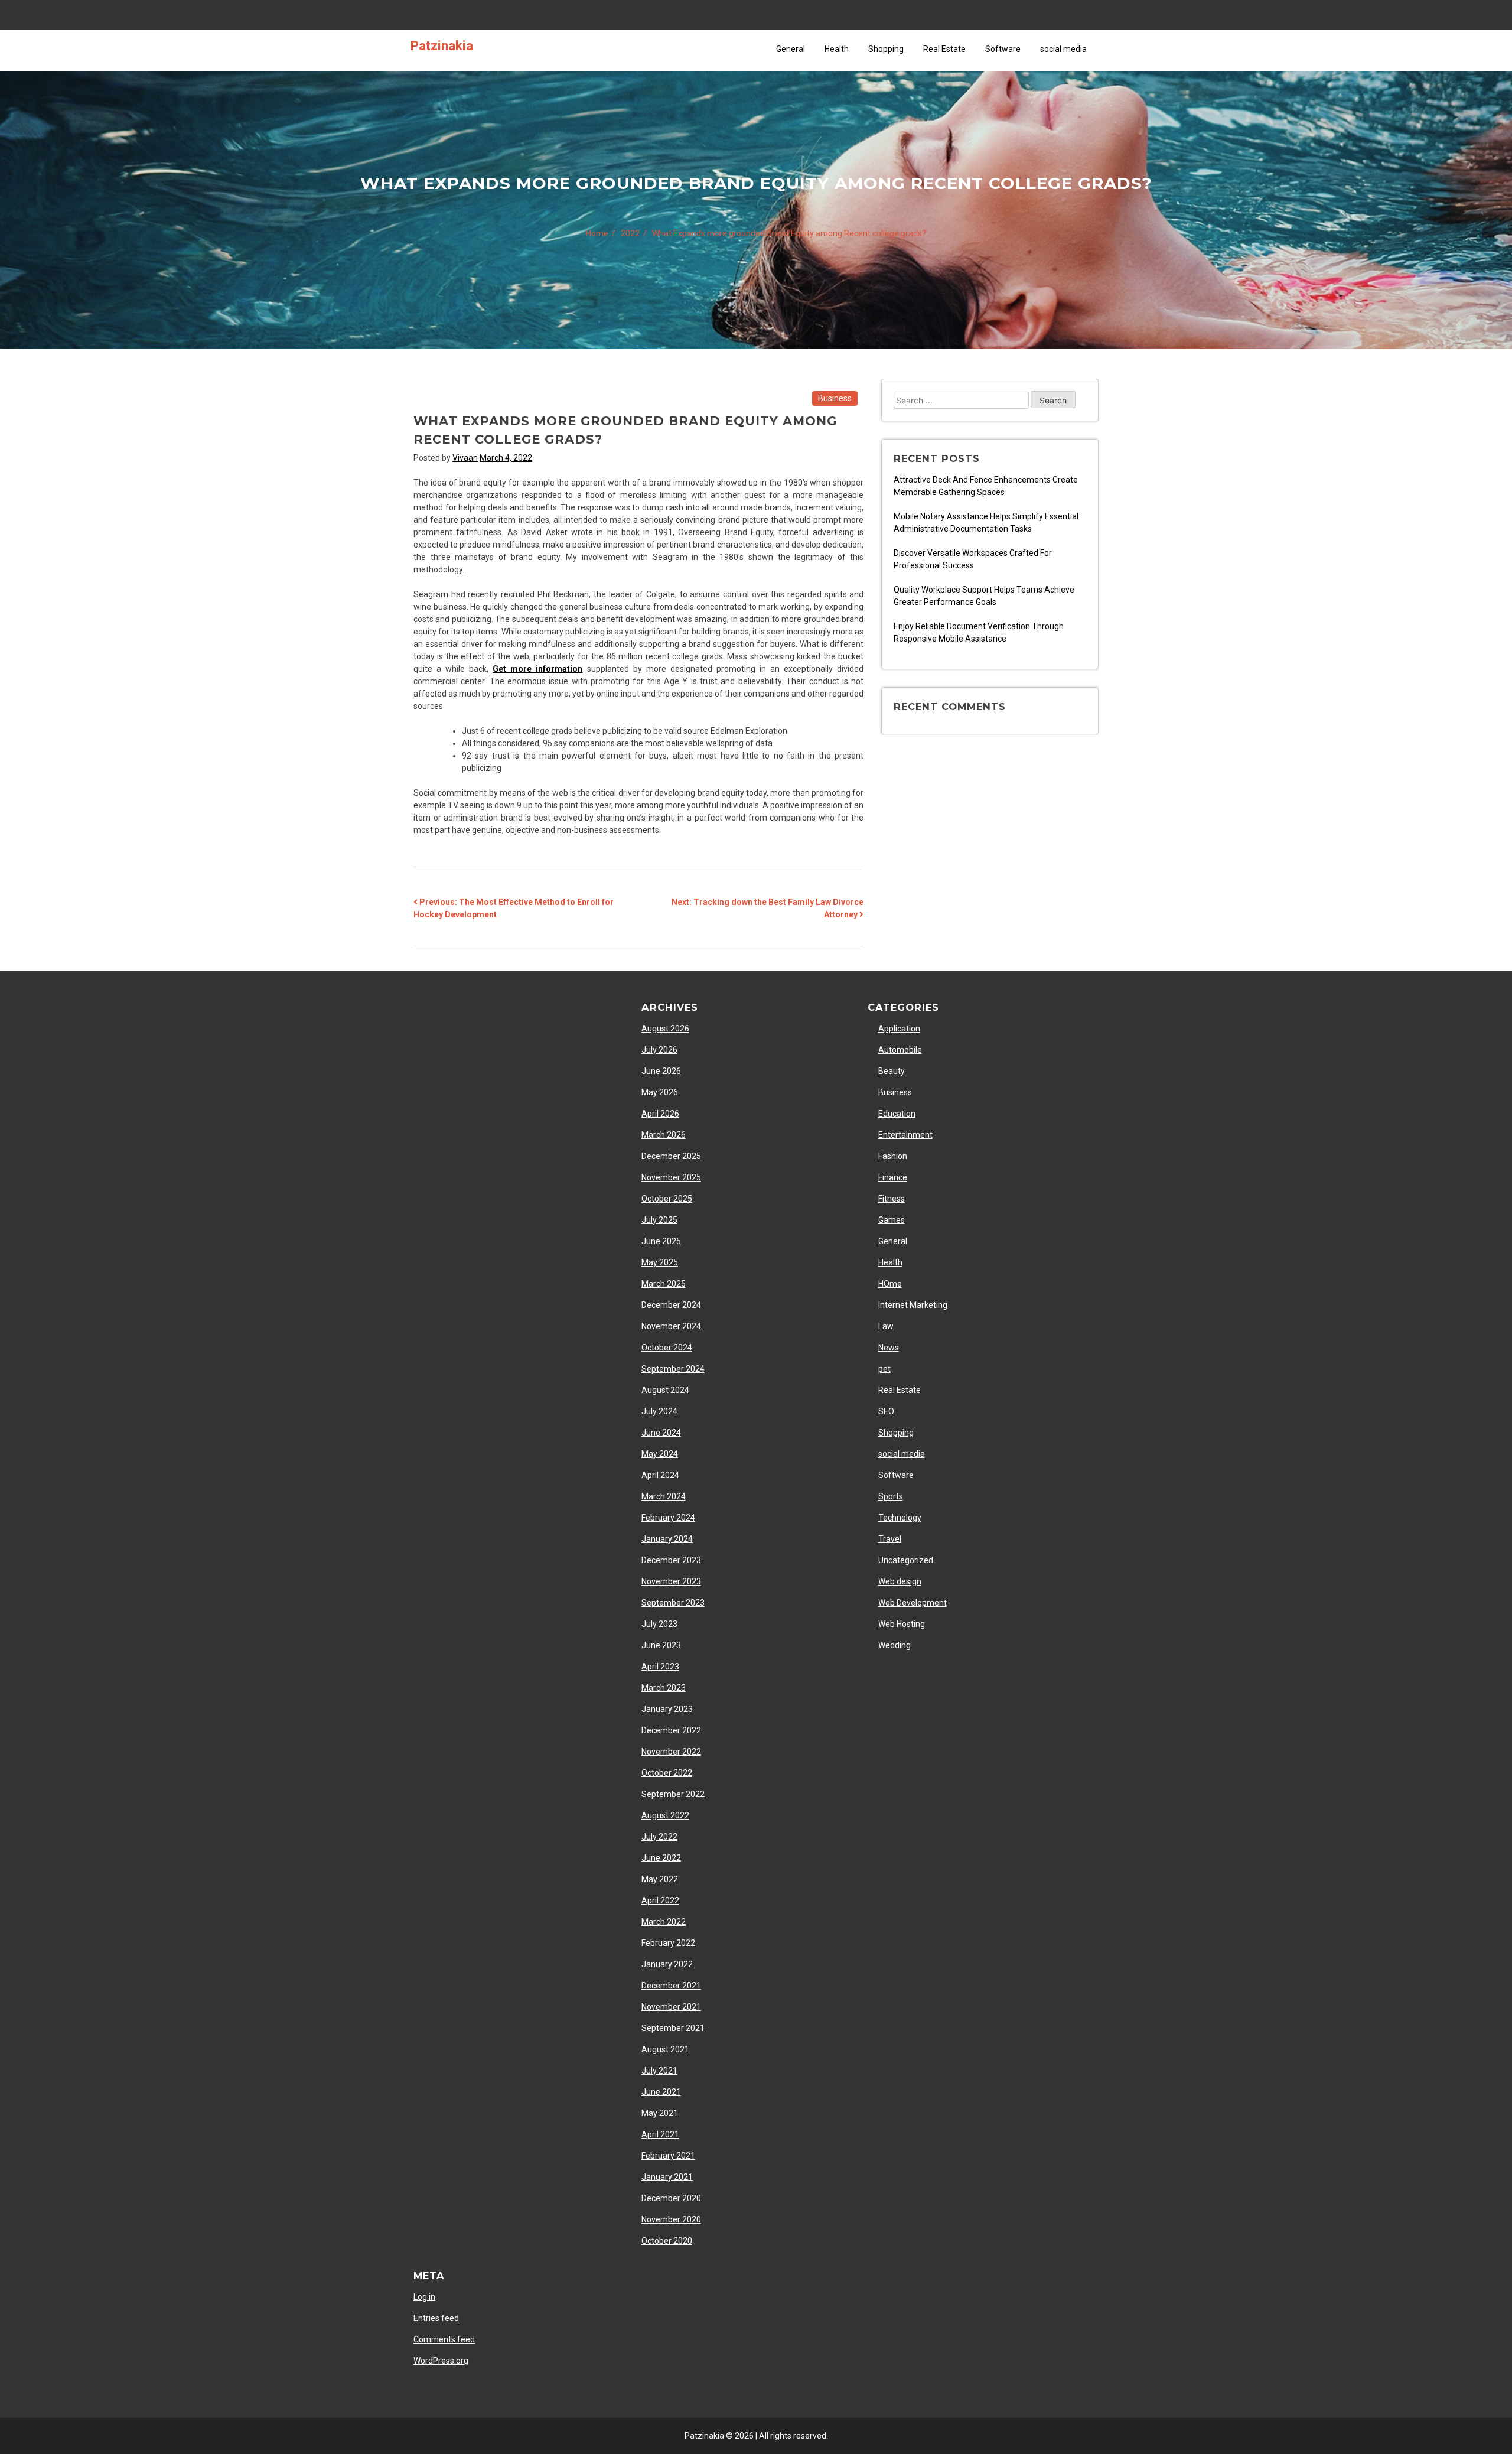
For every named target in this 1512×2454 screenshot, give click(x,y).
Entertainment (905, 1135)
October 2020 (667, 2241)
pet (884, 1369)
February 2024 (668, 1518)
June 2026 (661, 1071)
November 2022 (671, 1752)
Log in (424, 2297)
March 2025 (664, 1284)
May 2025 (660, 1262)
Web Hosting (902, 1624)
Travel (890, 1539)
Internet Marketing (913, 1305)
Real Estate (944, 49)
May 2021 (660, 2113)
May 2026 (660, 1092)
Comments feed (444, 2339)
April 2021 (660, 2134)
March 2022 (664, 1922)
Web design (900, 1581)
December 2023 (671, 1560)
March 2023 (664, 1688)
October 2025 (667, 1199)
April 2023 (660, 1667)
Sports (891, 1496)
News (889, 1348)
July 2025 (659, 1220)
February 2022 (668, 1943)
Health (837, 49)
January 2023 (667, 1709)
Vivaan (465, 458)
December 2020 (671, 2198)
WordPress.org (441, 2361)
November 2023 (671, 1581)
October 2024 (667, 1348)
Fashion (893, 1156)
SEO (886, 1411)
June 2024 (661, 1433)
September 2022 (673, 1794)
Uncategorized (906, 1560)
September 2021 (673, 2028)
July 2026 (659, 1050)
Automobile (900, 1050)
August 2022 (665, 1815)
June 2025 (661, 1241)
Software (1003, 49)
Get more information (537, 669)
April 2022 (660, 1900)
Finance (893, 1177)
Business (835, 398)
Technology (900, 1518)
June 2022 (661, 1858)
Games (892, 1220)
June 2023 (661, 1645)
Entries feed (436, 2318)
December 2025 (671, 1156)
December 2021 (671, 1986)
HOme (890, 1284)
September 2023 (673, 1603)
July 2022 (659, 1837)
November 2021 (671, 2007)
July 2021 (659, 2071)
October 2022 (667, 1773)
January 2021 (667, 2177)
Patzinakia (442, 45)
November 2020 (671, 2219)
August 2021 (665, 2049)
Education (897, 1114)
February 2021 (668, 2156)
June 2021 (661, 2092)
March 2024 (664, 1496)
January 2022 (667, 1964)
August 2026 (665, 1029)
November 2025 (671, 1177)
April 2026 (660, 1114)
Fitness (892, 1199)
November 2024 (671, 1326)
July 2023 (659, 1624)
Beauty (892, 1071)
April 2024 (660, 1475)
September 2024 (673, 1369)
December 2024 (671, 1305)
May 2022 (660, 1879)
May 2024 (660, 1454)
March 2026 (664, 1135)
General (791, 49)
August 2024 (665, 1390)
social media (1063, 49)
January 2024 (667, 1539)
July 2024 (659, 1411)
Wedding (895, 1645)
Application (899, 1029)
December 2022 (671, 1730)
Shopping (886, 49)
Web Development (913, 1603)
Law (886, 1326)
